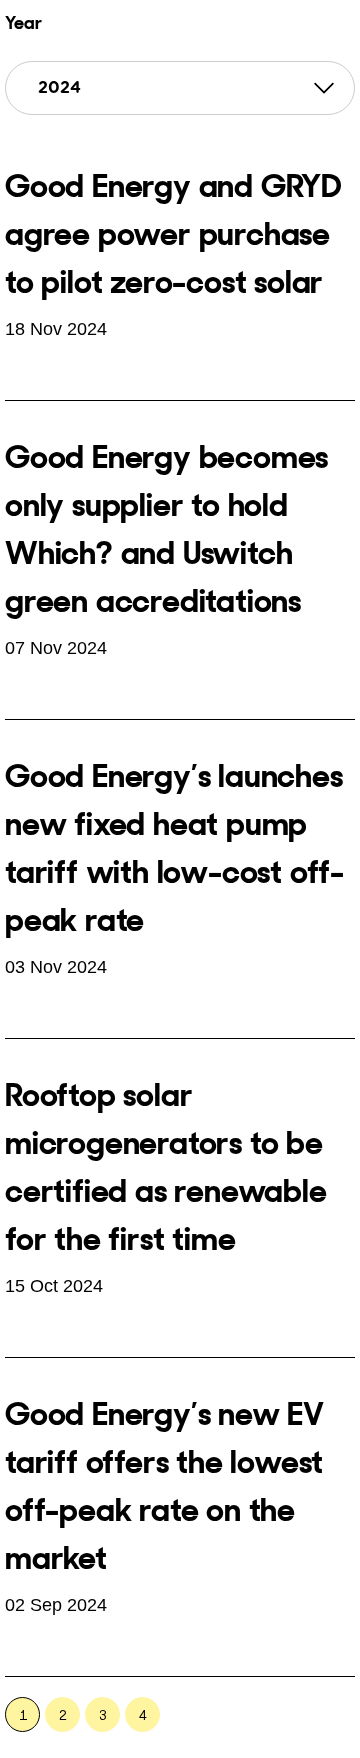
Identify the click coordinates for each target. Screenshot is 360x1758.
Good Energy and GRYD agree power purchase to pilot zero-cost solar (173, 234)
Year (23, 23)
